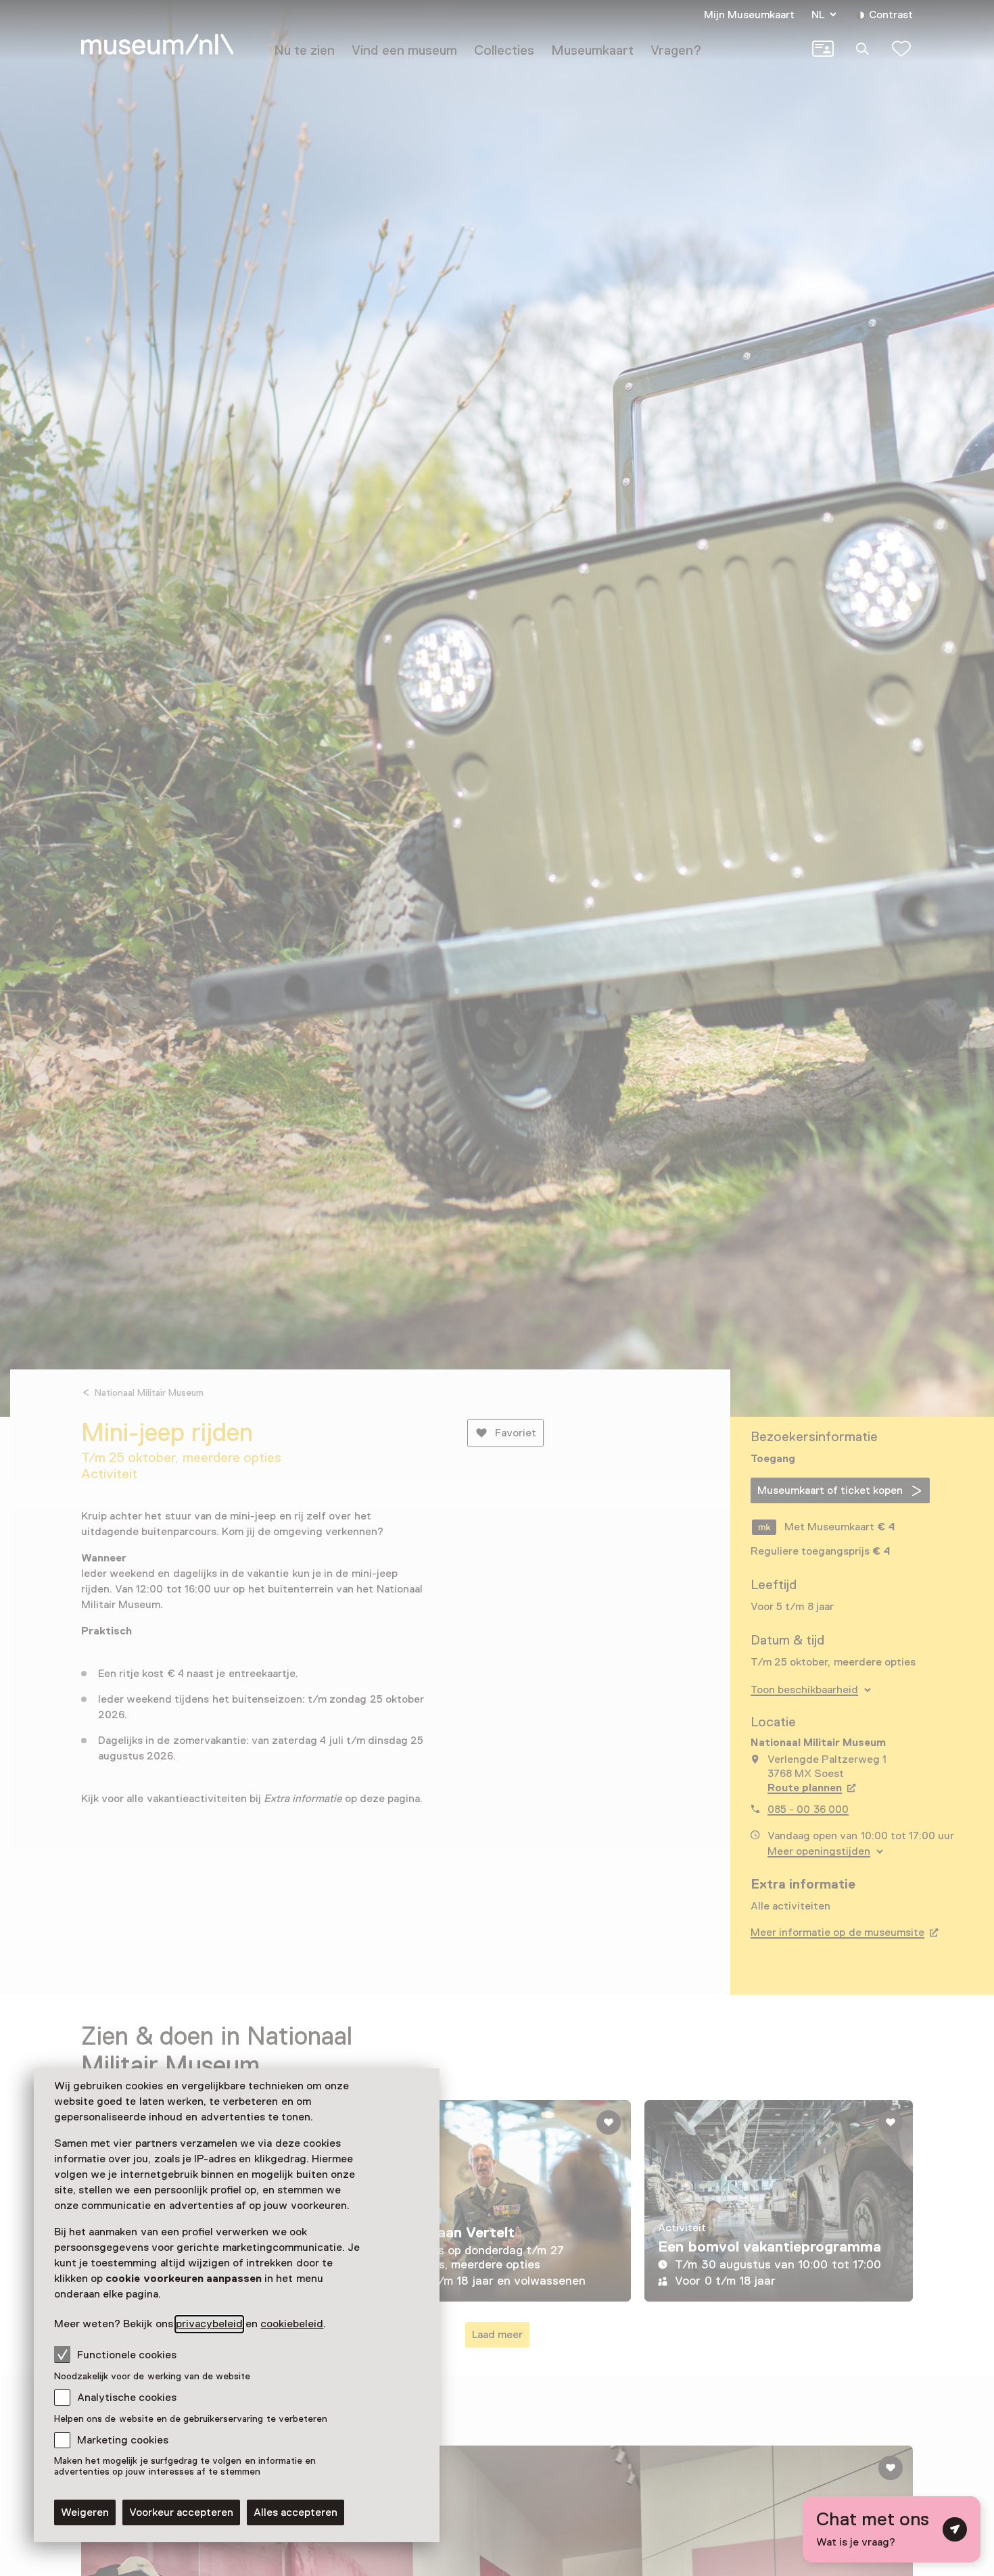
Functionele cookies (127, 2355)
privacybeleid (209, 2324)
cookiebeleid (292, 2324)
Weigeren (85, 2512)
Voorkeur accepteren (181, 2512)
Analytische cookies (127, 2398)
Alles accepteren (295, 2512)
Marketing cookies (123, 2440)
